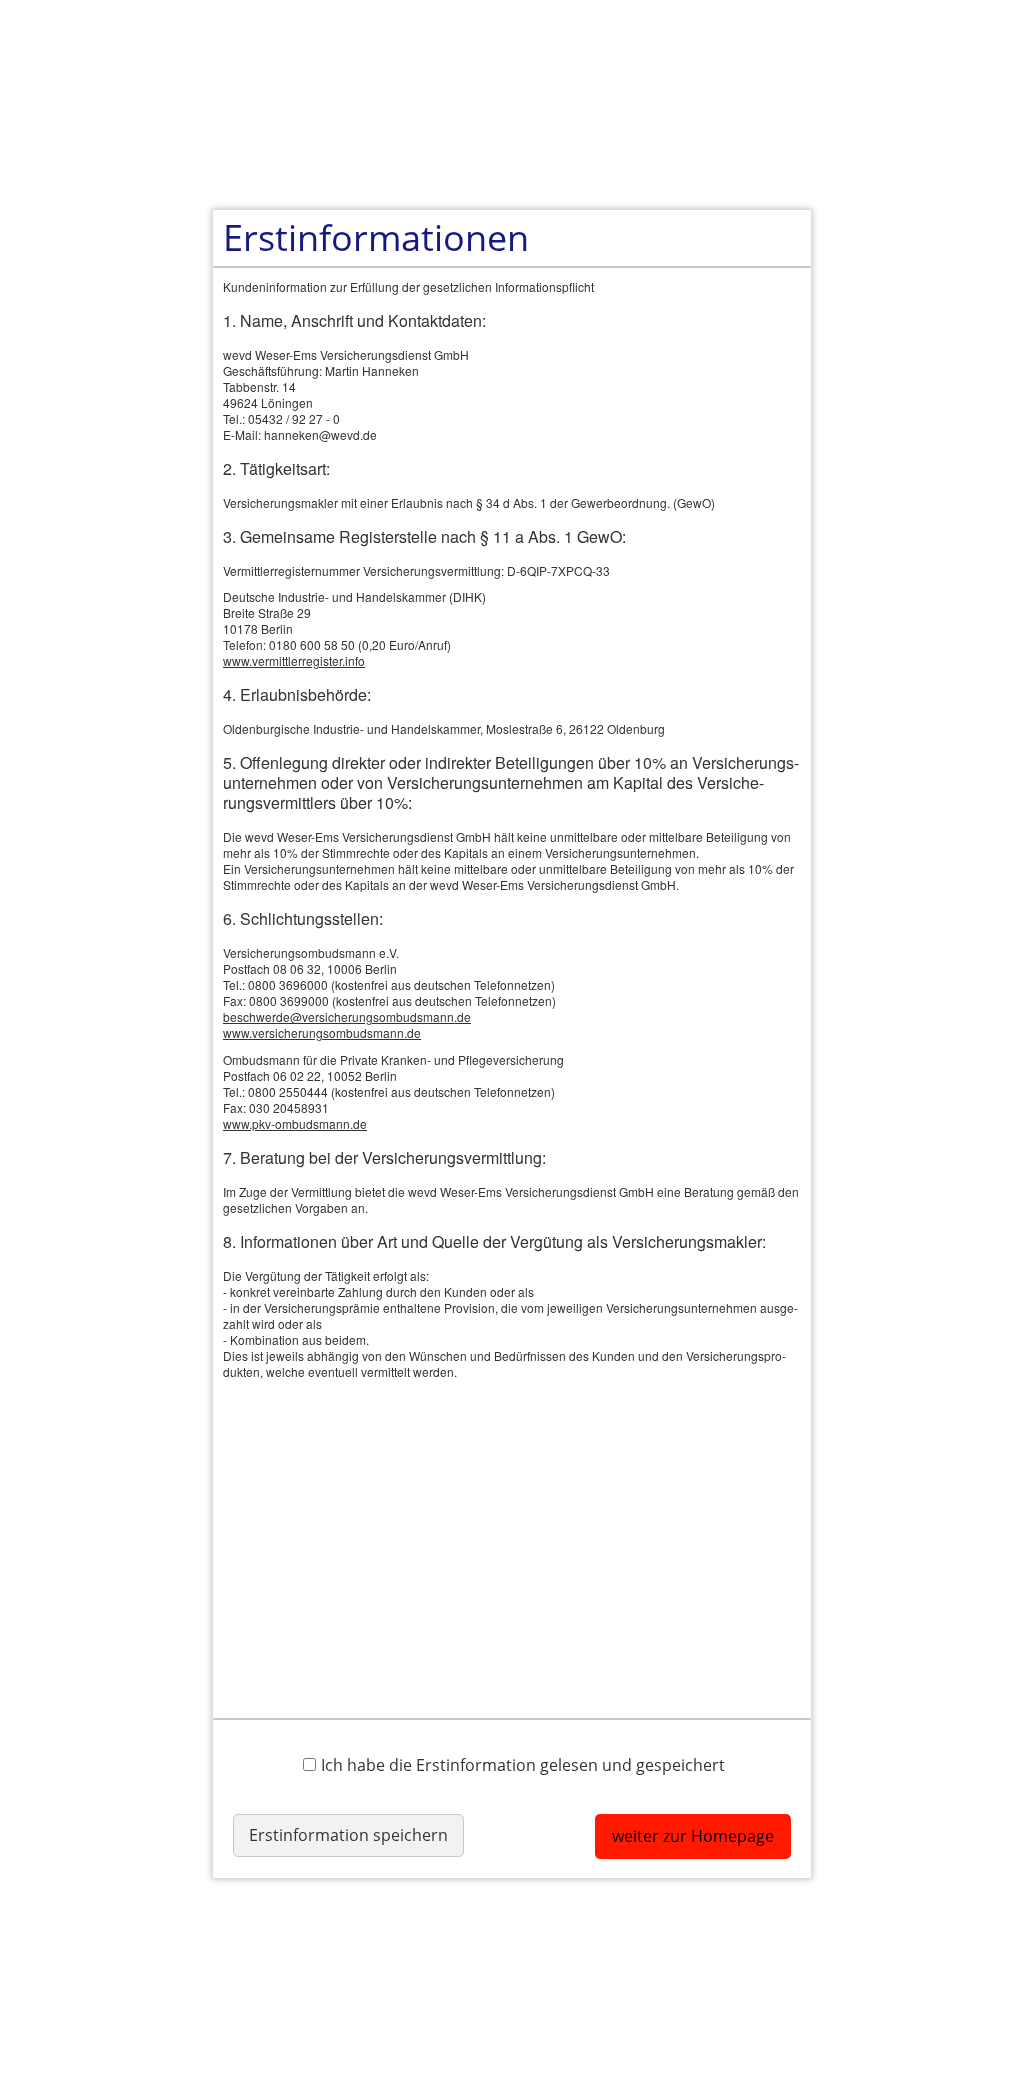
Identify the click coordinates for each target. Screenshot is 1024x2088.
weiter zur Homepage (693, 1836)
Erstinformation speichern (348, 1835)
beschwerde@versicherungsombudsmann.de (347, 1016)
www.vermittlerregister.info (294, 660)
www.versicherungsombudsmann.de (322, 1032)
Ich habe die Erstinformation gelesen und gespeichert (523, 1764)
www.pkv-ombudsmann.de (295, 1123)
